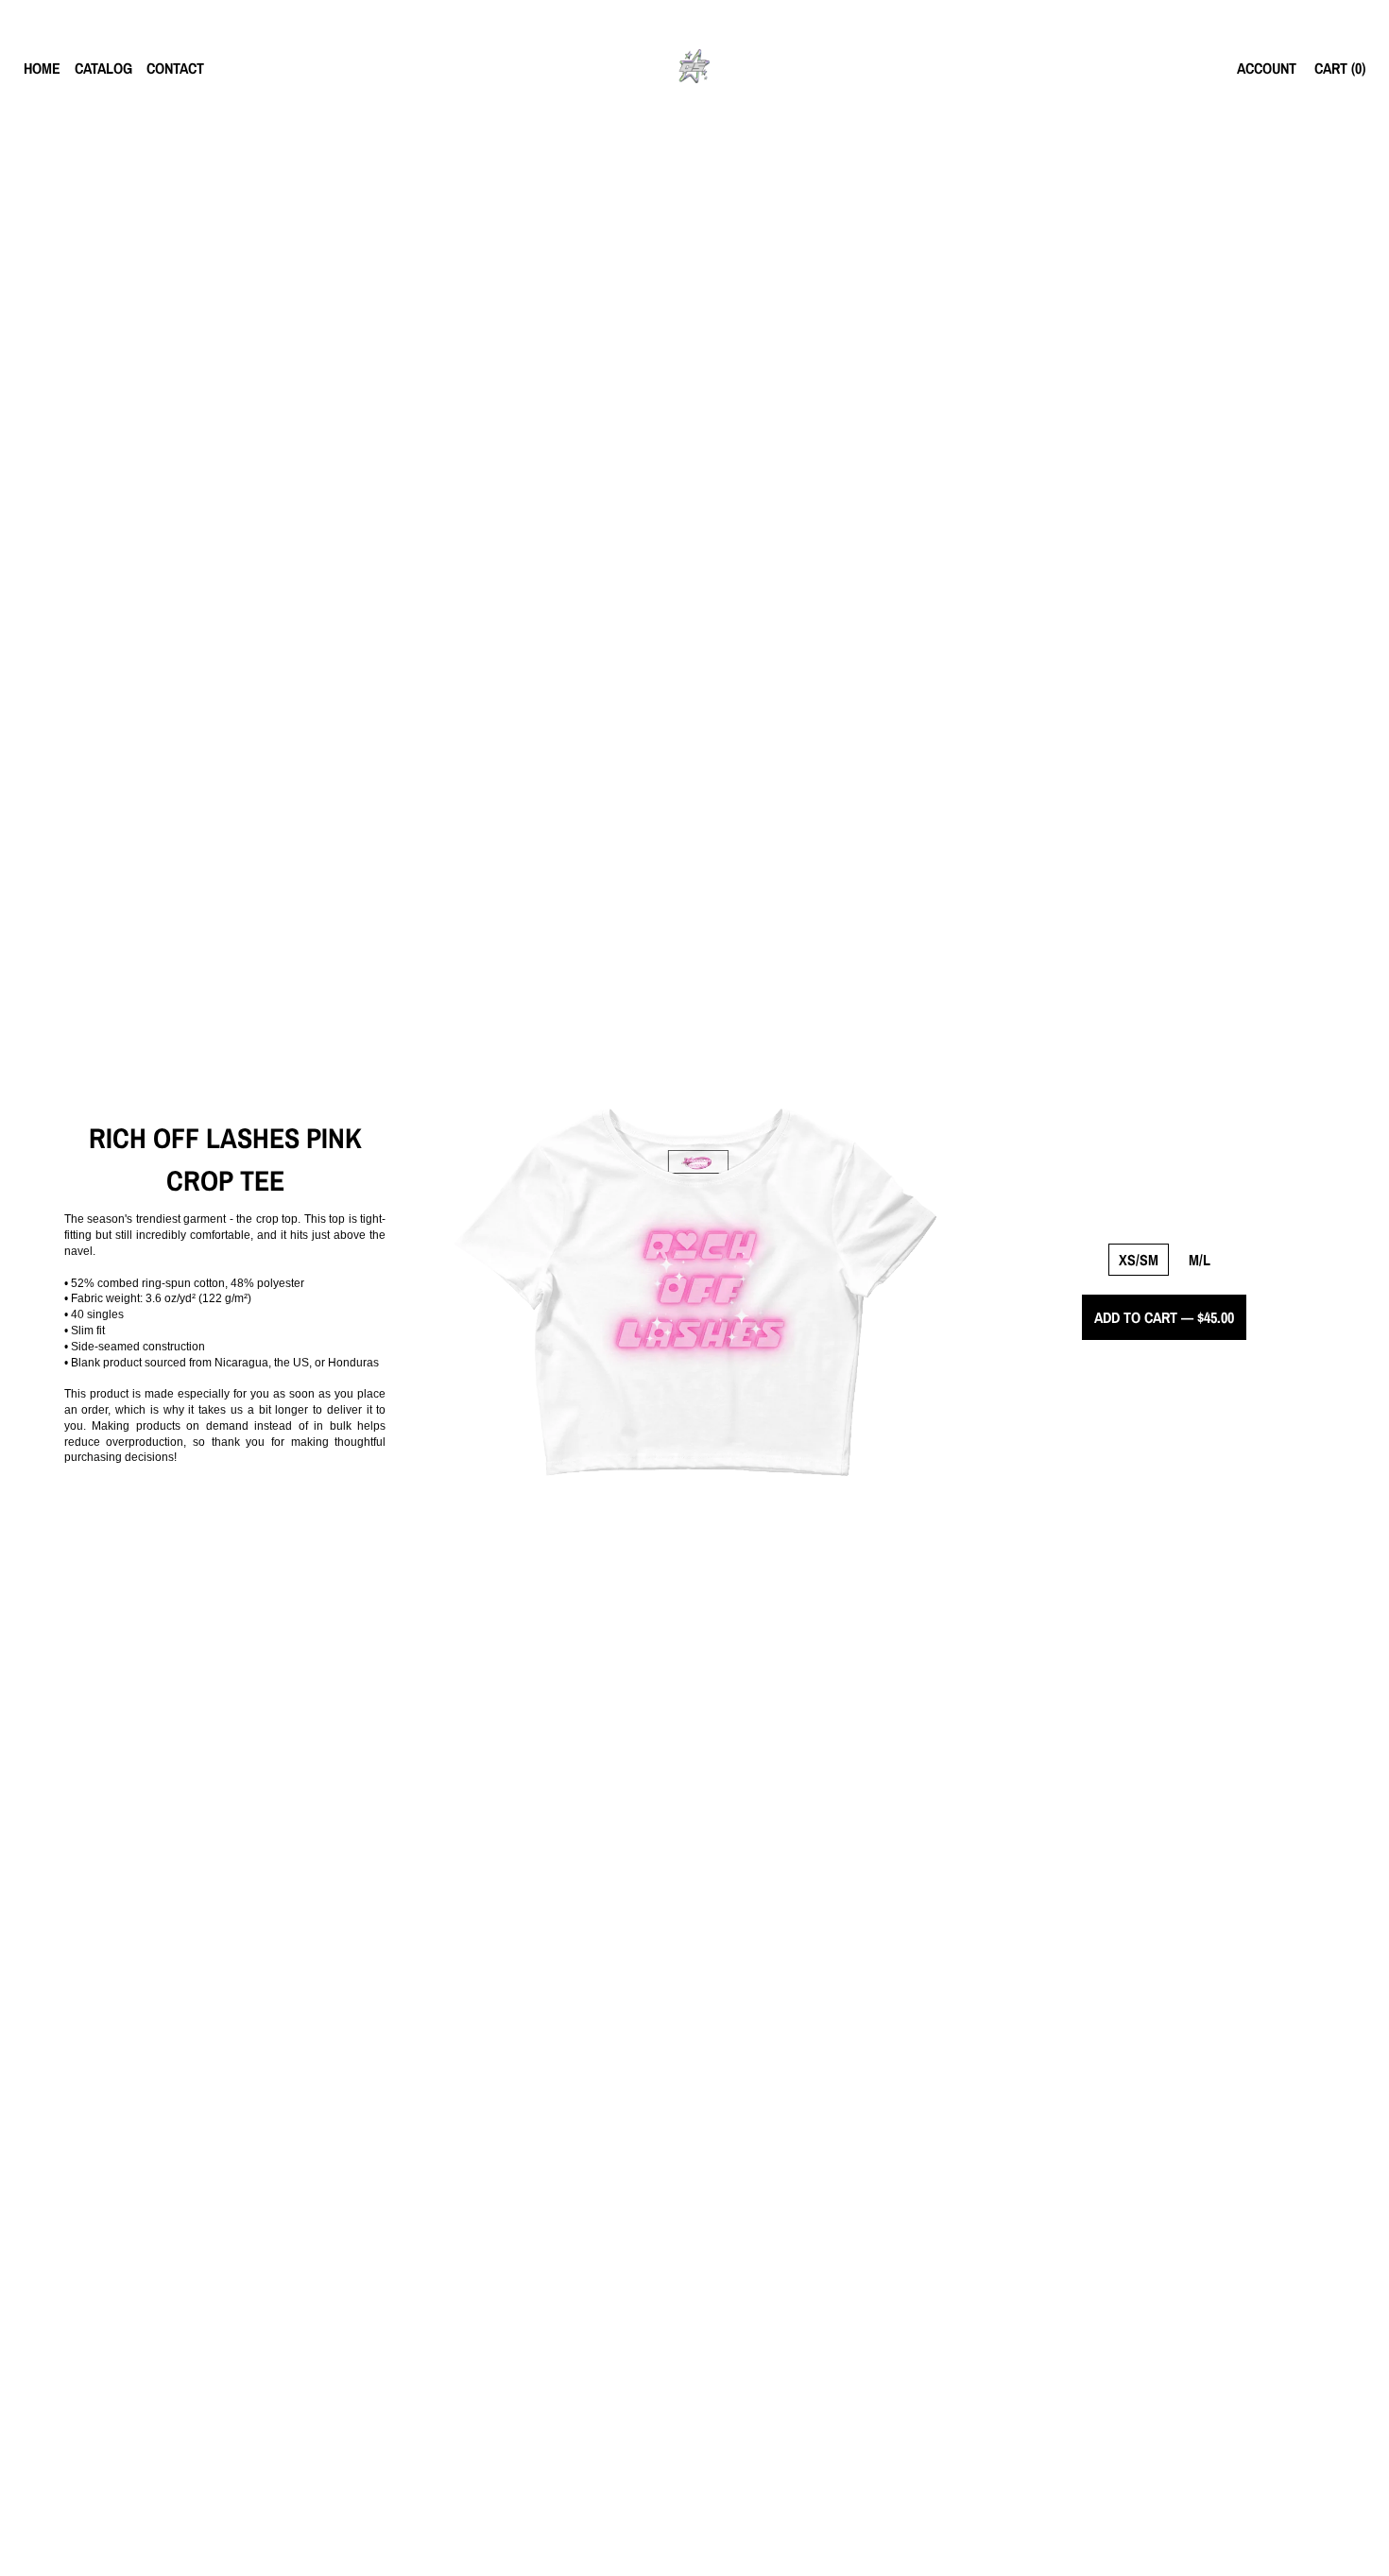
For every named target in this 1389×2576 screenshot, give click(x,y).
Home (42, 68)
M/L (1200, 1260)
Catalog (103, 68)
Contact (175, 68)
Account (1267, 68)
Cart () (1340, 68)
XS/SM (1139, 1260)
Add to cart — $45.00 (1164, 1317)
